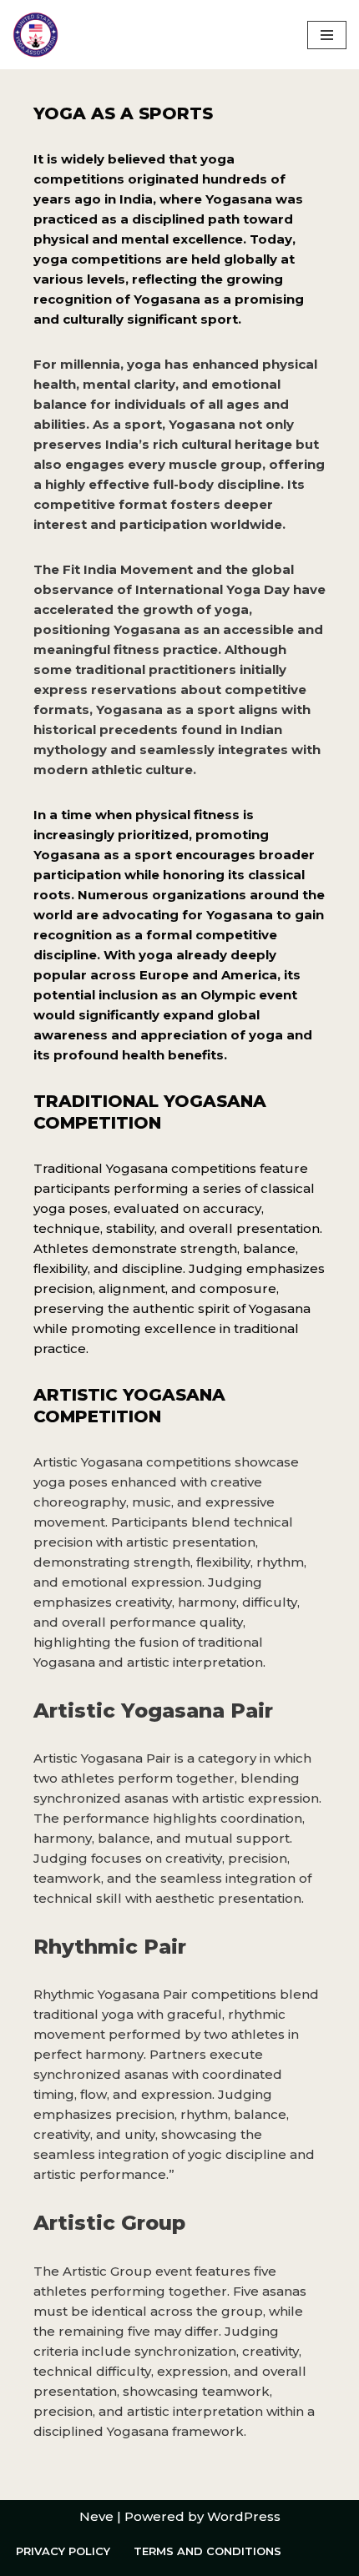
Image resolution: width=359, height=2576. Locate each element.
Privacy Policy (63, 2551)
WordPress (244, 2516)
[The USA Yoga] (35, 35)
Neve (96, 2516)
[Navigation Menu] (327, 35)
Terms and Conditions (207, 2551)
